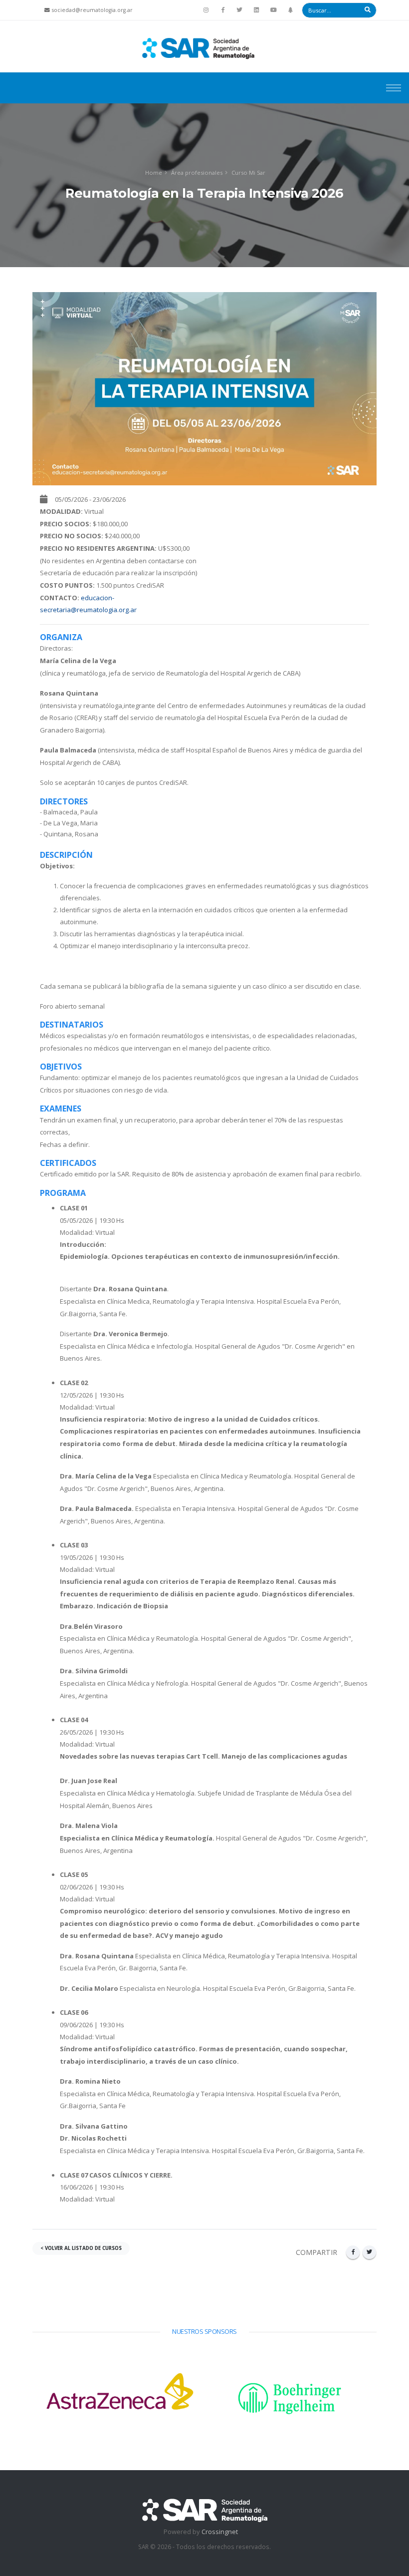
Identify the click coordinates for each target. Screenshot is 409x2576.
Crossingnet (220, 2532)
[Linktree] (290, 10)
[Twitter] (240, 10)
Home (154, 173)
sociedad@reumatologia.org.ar (92, 10)
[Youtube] (273, 10)
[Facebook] (223, 10)
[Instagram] (206, 10)
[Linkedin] (256, 10)
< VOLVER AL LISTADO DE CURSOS (81, 2248)
